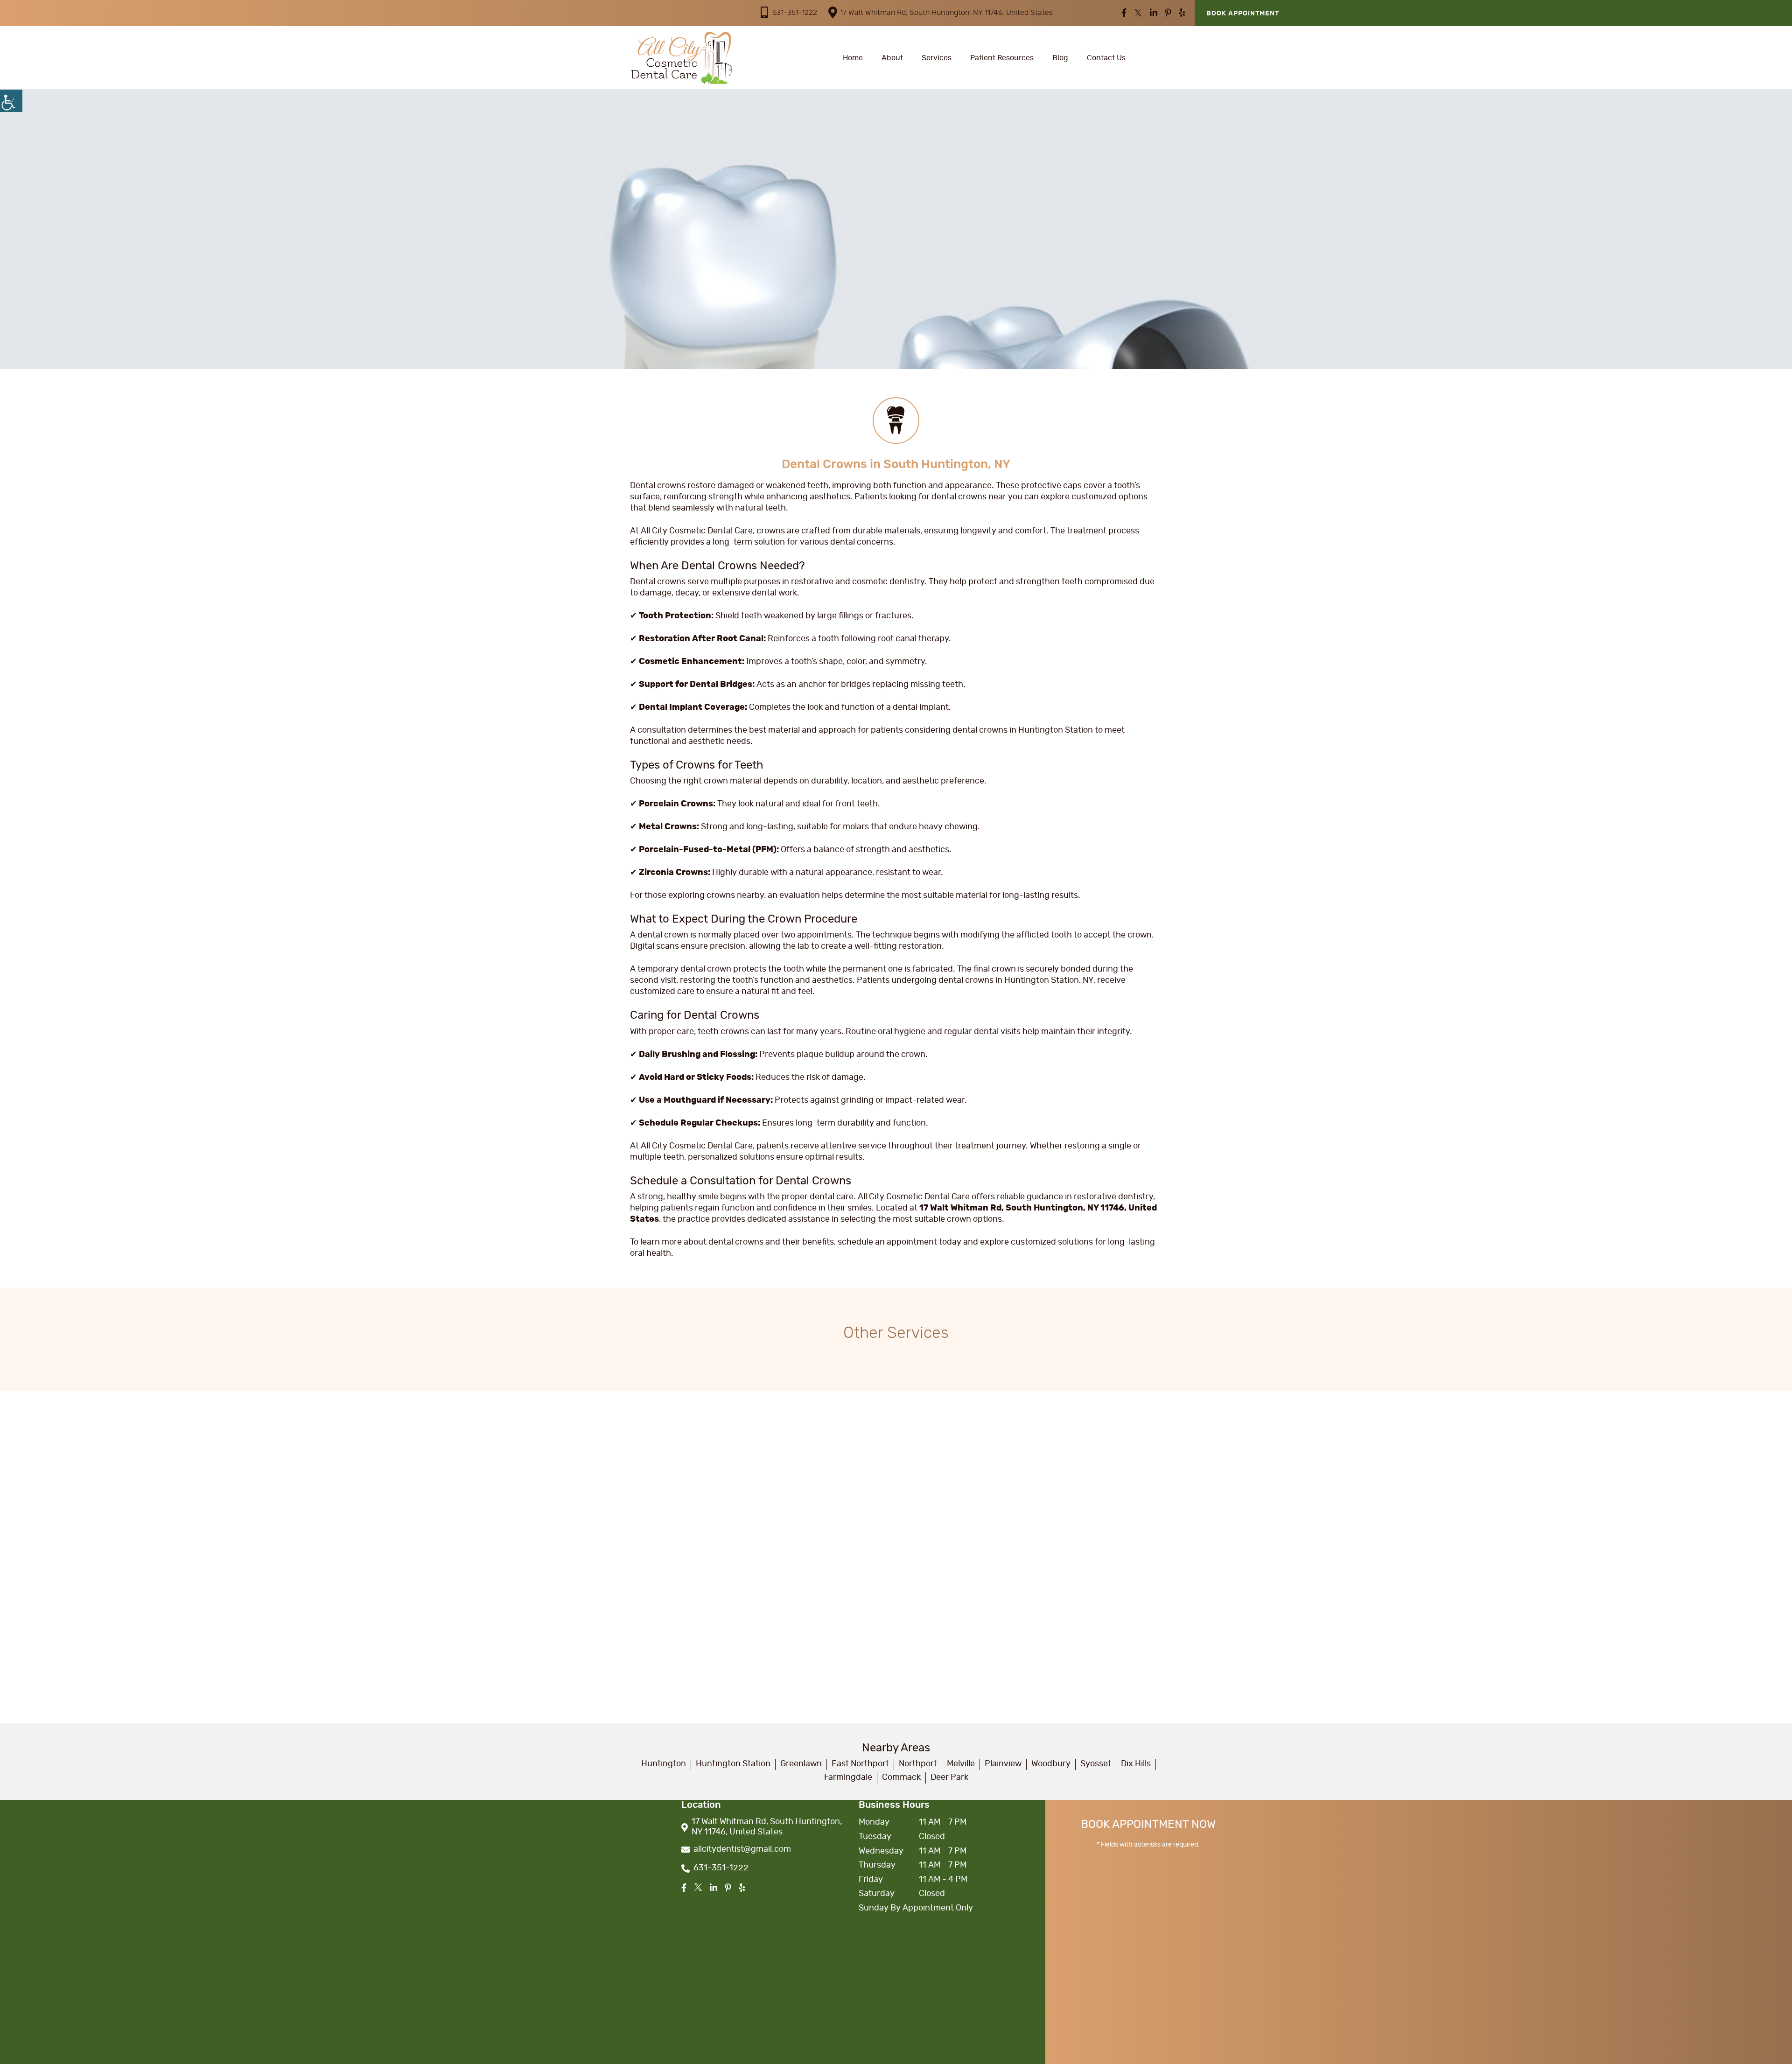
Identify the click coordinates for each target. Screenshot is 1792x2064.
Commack (901, 1777)
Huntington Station (733, 1764)
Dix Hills (1136, 1764)
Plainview (1003, 1764)
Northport (918, 1764)
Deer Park (949, 1777)
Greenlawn (801, 1764)
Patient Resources (1002, 58)
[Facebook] (1124, 14)
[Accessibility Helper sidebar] (11, 101)
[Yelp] (1182, 14)
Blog (1060, 58)
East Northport (860, 1764)
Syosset (1096, 1764)
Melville (961, 1764)
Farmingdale (848, 1777)
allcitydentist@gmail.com (742, 1849)
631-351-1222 (795, 13)
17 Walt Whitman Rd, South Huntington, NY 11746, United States (946, 13)
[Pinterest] (1168, 14)
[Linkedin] (1154, 14)
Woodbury (1051, 1764)
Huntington (664, 1764)
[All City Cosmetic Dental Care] (681, 58)
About (892, 58)
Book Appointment (1243, 14)
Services (937, 58)
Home (853, 58)
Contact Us (1106, 58)
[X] (1138, 14)
